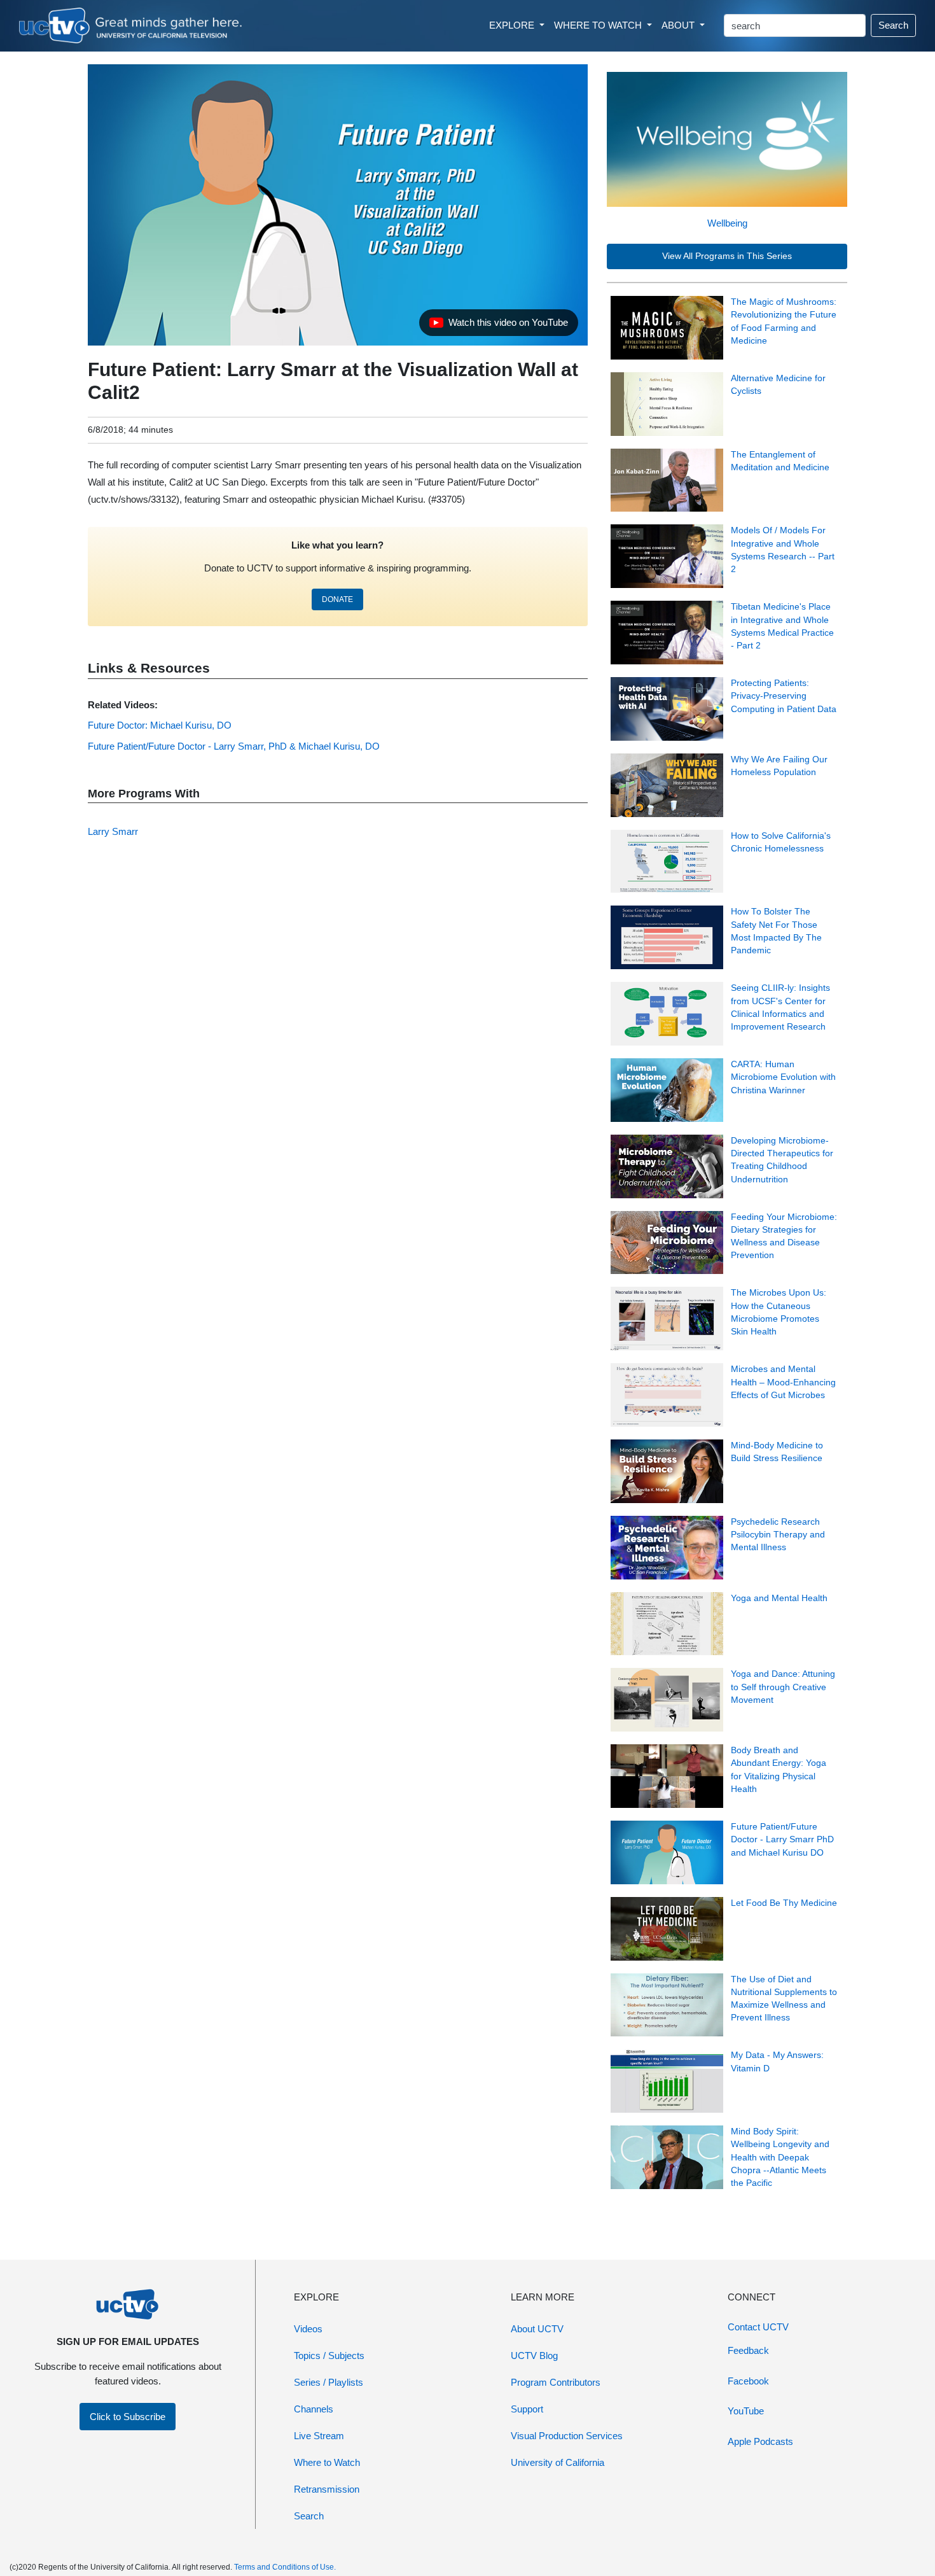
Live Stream (319, 2436)
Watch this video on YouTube (498, 326)
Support (527, 2409)
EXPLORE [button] (513, 25)
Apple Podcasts (760, 2441)
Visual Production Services (567, 2436)
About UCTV (537, 2329)
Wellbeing (727, 223)
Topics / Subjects (329, 2355)
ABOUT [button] (679, 25)
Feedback (748, 2350)
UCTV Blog (534, 2355)
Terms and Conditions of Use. (285, 2567)
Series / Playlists (329, 2382)
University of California (558, 2462)
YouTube (746, 2411)
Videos (308, 2329)
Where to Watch (327, 2462)
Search (893, 25)
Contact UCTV (758, 2327)
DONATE (337, 599)
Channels (314, 2409)
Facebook (748, 2381)
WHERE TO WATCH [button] (599, 25)
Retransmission (327, 2489)
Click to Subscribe (128, 2417)
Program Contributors (556, 2382)
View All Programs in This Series (727, 256)
